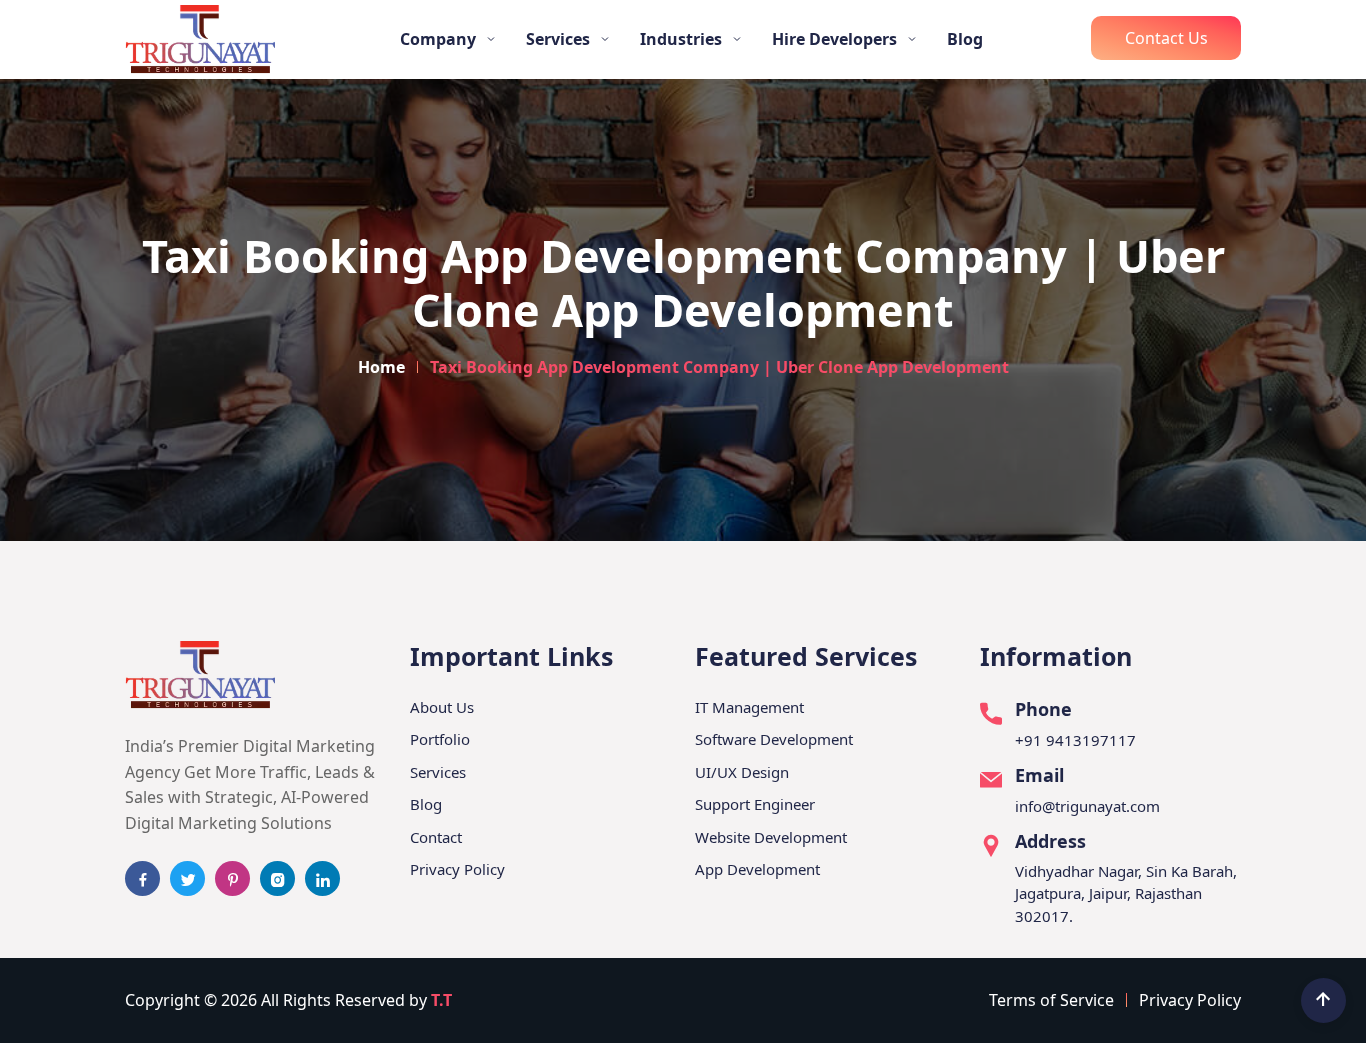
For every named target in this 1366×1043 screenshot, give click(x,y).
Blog (965, 39)
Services (438, 772)
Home (381, 367)
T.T (441, 1000)
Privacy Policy (457, 869)
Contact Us (1166, 38)
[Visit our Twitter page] (187, 878)
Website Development (771, 837)
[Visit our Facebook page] (142, 878)
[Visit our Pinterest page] (232, 878)
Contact (436, 837)
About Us (442, 707)
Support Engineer (755, 804)
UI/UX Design (742, 772)
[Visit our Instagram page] (277, 878)
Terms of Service (1051, 1000)
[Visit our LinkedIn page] (322, 878)
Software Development (774, 739)
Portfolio (440, 739)
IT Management (749, 707)
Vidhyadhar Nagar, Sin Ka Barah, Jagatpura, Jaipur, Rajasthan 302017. (1126, 893)
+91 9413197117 (1075, 740)
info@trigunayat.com (1087, 806)
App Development (757, 869)
